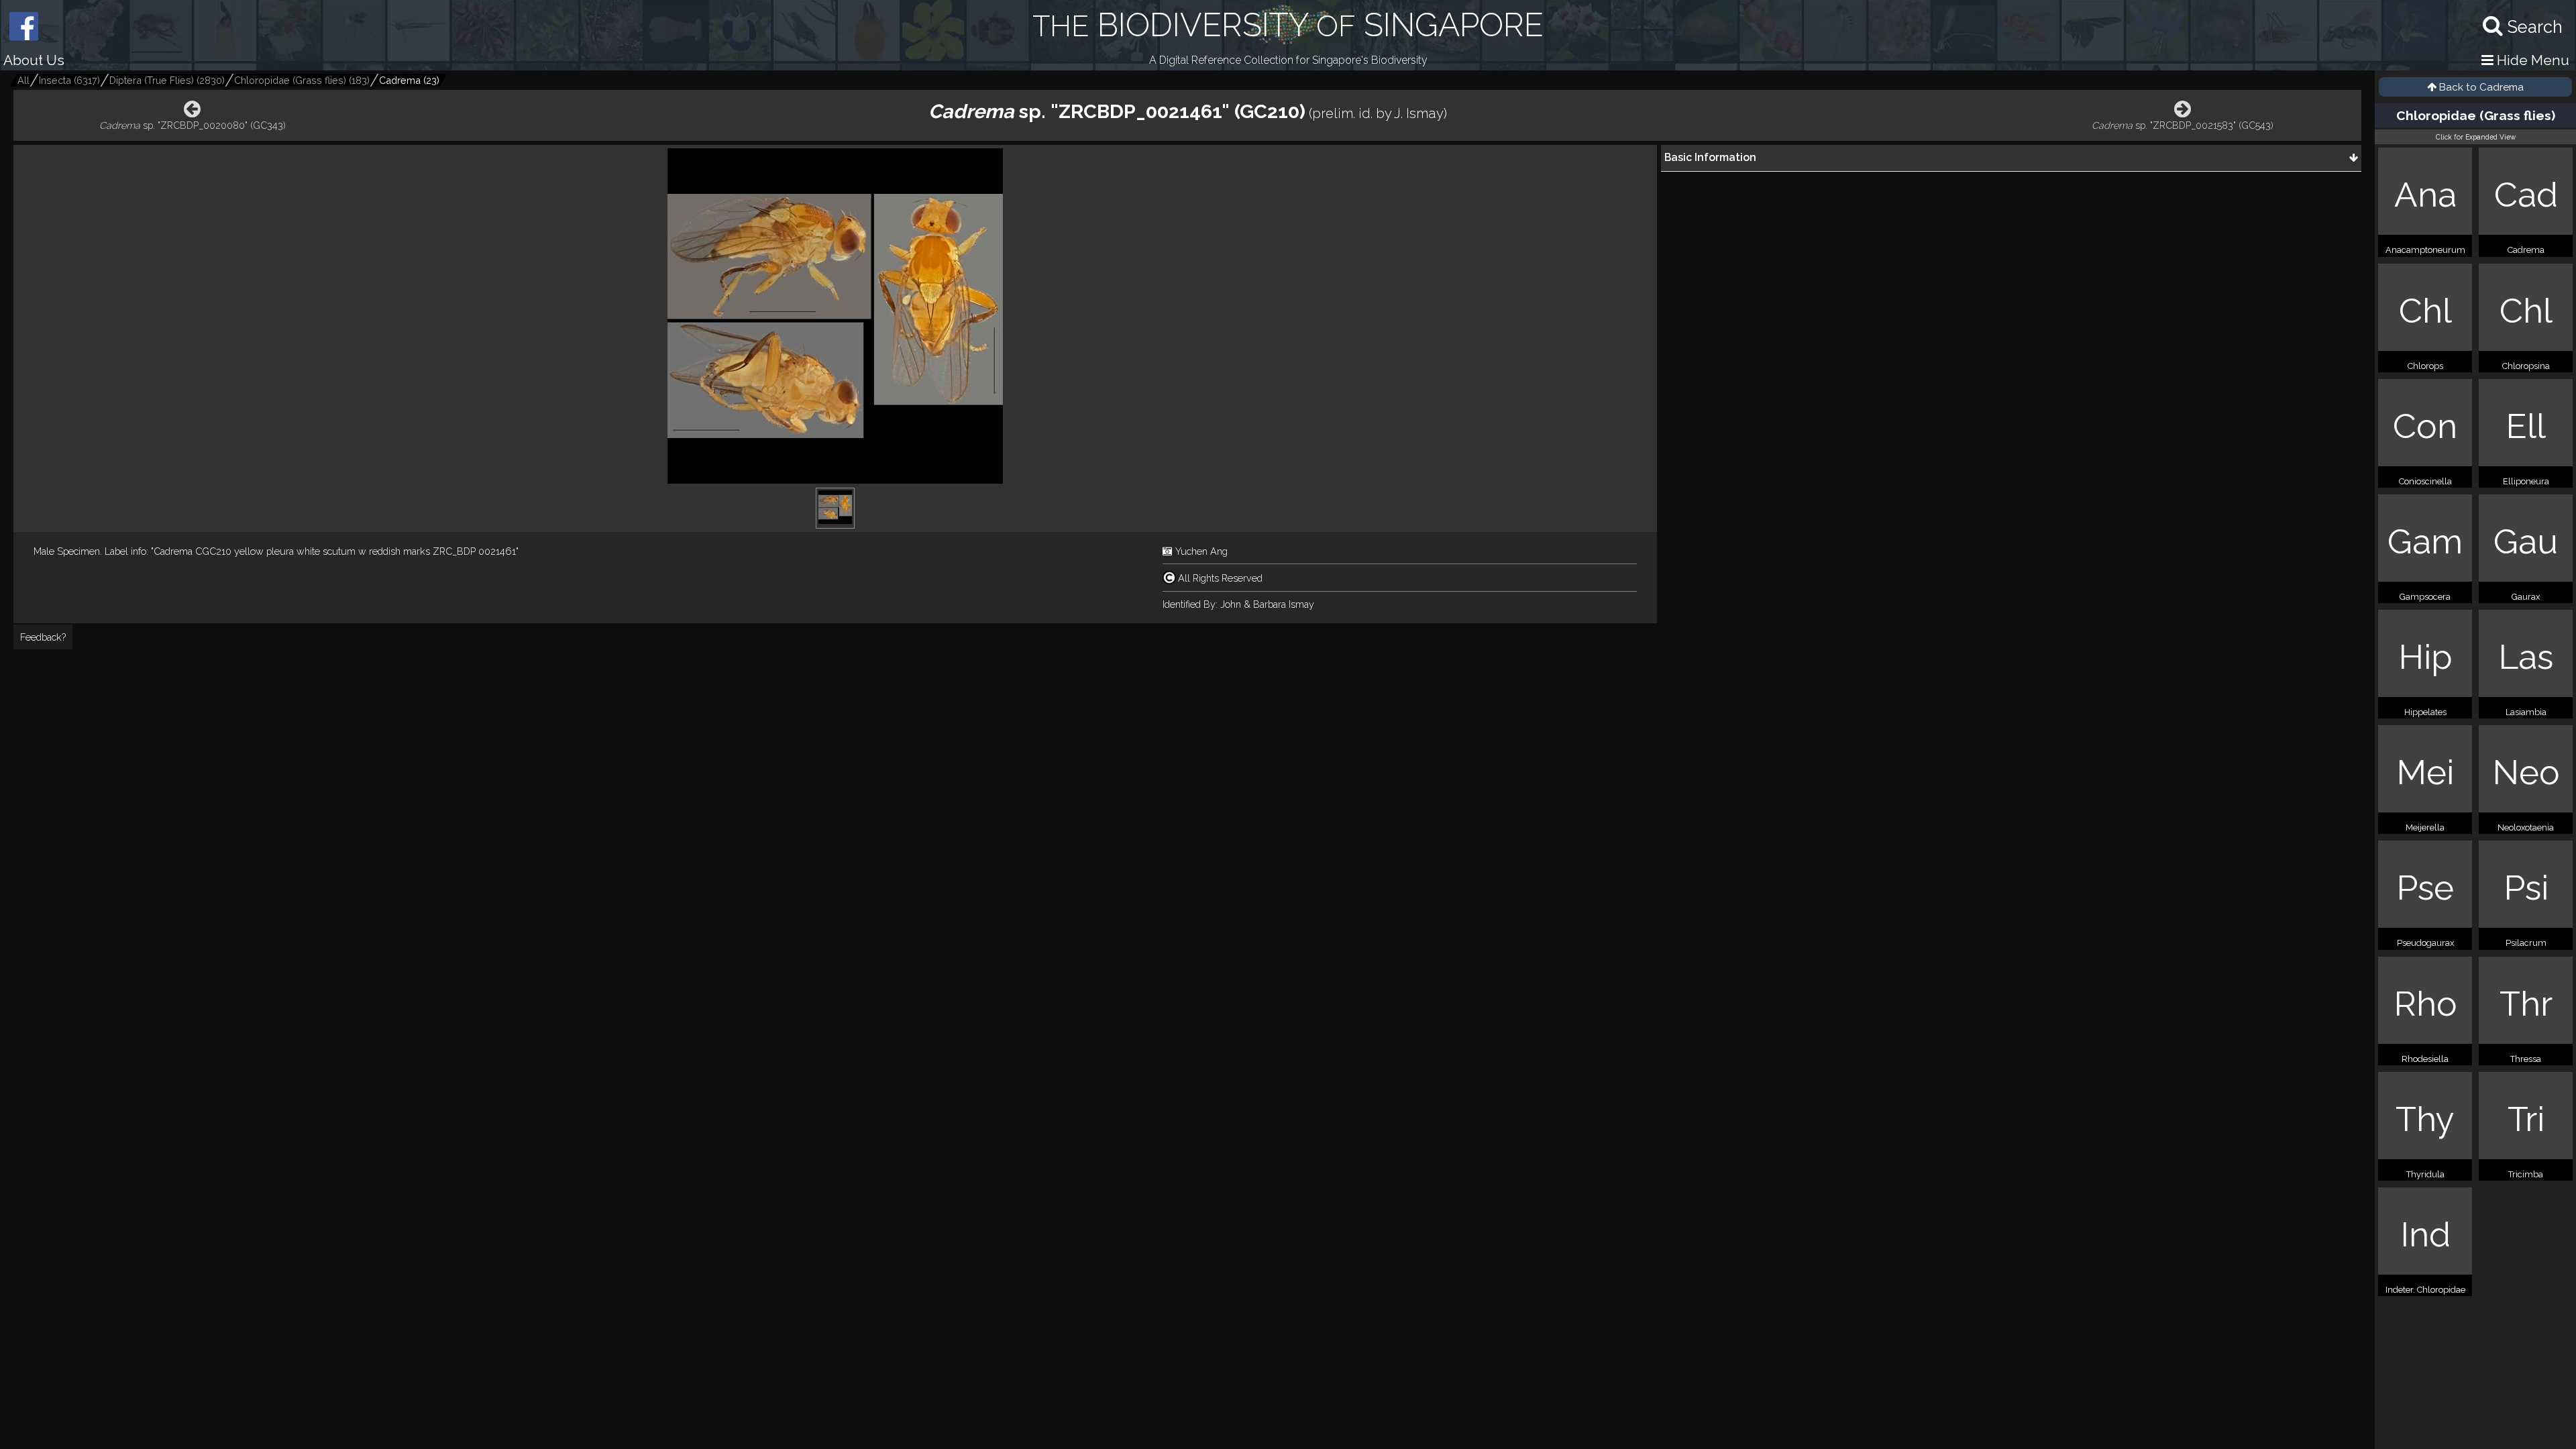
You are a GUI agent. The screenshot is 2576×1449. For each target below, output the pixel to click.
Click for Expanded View (2476, 137)
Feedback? (43, 637)
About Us (34, 60)
